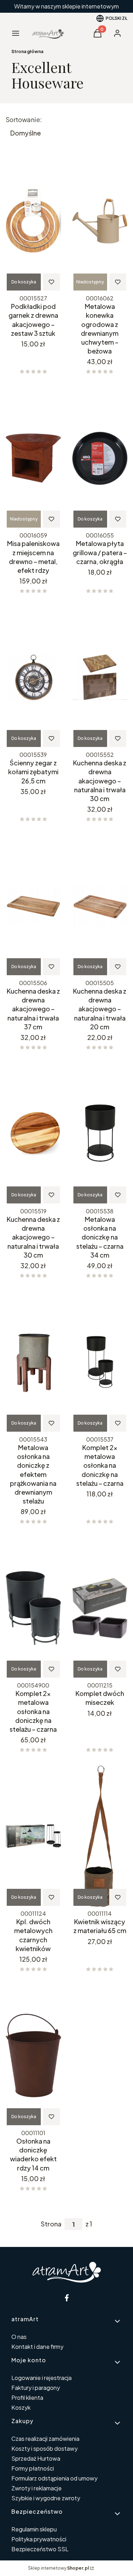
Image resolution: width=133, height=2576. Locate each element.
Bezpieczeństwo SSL (40, 2549)
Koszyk (21, 2407)
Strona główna (27, 51)
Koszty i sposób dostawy (45, 2448)
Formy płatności (33, 2468)
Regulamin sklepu (34, 2529)
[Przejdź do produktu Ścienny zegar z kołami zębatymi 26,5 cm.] (33, 677)
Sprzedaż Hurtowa (36, 2458)
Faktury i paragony (36, 2388)
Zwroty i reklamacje (37, 2488)
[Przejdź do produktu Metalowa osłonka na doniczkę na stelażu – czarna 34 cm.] (100, 1134)
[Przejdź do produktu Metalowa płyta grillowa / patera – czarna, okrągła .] (100, 458)
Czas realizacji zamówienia (45, 2439)
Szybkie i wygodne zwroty (46, 2498)
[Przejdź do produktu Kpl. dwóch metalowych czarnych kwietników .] (33, 1836)
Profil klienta (27, 2397)
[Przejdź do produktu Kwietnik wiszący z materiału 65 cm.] (100, 1836)
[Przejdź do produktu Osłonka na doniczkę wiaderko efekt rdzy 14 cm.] (33, 2055)
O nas (19, 2337)
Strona (51, 2224)
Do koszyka (24, 282)
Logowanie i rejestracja (41, 2378)
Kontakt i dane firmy (37, 2347)
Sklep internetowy (59, 2568)
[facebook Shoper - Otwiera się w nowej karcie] (67, 2298)
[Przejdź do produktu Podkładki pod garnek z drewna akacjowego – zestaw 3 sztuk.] (33, 221)
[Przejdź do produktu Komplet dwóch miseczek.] (100, 1608)
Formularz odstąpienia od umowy (54, 2478)
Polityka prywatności (39, 2539)
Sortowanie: (24, 120)
